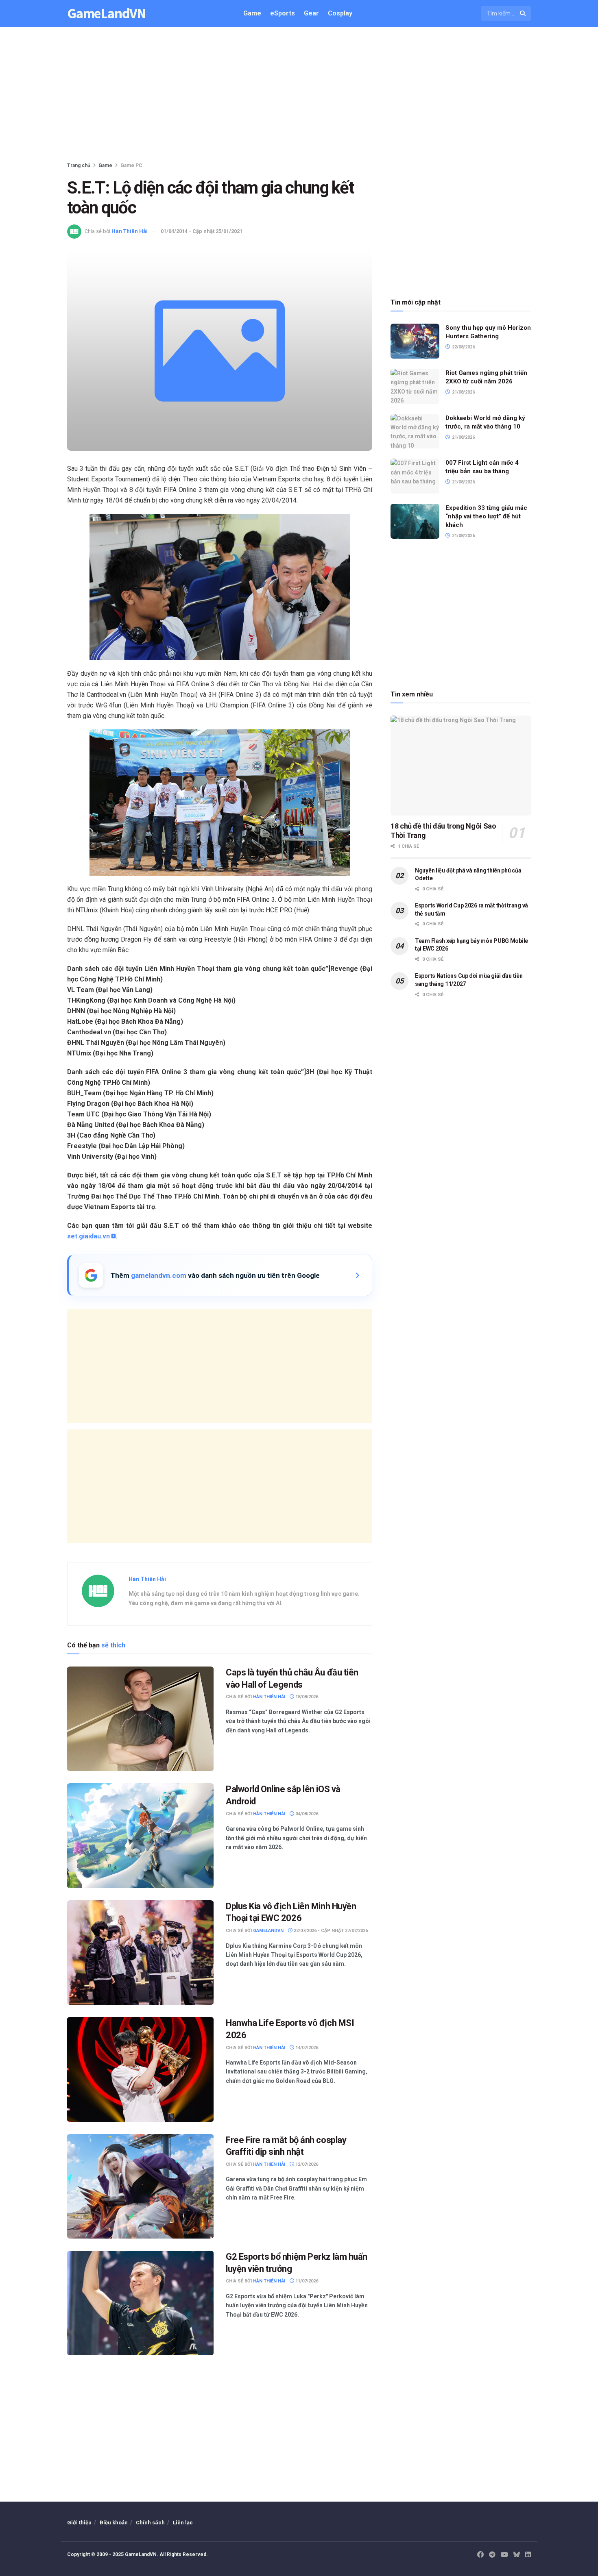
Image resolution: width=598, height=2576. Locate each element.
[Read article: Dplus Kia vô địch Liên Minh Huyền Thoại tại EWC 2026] (140, 1953)
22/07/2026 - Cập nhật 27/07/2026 (330, 1931)
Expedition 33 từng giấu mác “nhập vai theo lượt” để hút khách (486, 516)
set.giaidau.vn (88, 1236)
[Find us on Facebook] (480, 2555)
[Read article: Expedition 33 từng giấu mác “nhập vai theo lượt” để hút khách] (415, 521)
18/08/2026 (306, 1697)
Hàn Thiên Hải (130, 231)
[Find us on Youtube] (504, 2555)
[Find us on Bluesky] (517, 2555)
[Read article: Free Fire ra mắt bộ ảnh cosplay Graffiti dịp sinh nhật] (140, 2186)
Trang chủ (79, 165)
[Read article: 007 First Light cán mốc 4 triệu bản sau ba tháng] (415, 476)
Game (252, 13)
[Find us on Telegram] (492, 2555)
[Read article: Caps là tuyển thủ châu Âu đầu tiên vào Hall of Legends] (140, 1719)
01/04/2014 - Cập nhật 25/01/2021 (202, 231)
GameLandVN (107, 14)
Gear (311, 13)
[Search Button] (523, 13)
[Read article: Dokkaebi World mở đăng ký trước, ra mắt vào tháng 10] (415, 431)
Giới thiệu (79, 2523)
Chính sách (150, 2523)
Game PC (131, 165)
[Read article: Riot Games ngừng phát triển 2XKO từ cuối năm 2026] (415, 386)
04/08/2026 (306, 1814)
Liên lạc (183, 2523)
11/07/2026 (306, 2281)
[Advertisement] (299, 96)
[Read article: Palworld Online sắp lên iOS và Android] (140, 1835)
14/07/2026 (306, 2048)
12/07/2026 (306, 2164)
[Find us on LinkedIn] (528, 2555)
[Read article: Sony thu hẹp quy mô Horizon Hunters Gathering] (415, 341)
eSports (283, 13)
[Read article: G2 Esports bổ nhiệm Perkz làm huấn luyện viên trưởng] (140, 2303)
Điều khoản (114, 2523)
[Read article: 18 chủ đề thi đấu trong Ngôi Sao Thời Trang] (461, 766)
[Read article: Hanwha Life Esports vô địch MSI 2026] (140, 2069)
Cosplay (340, 13)
